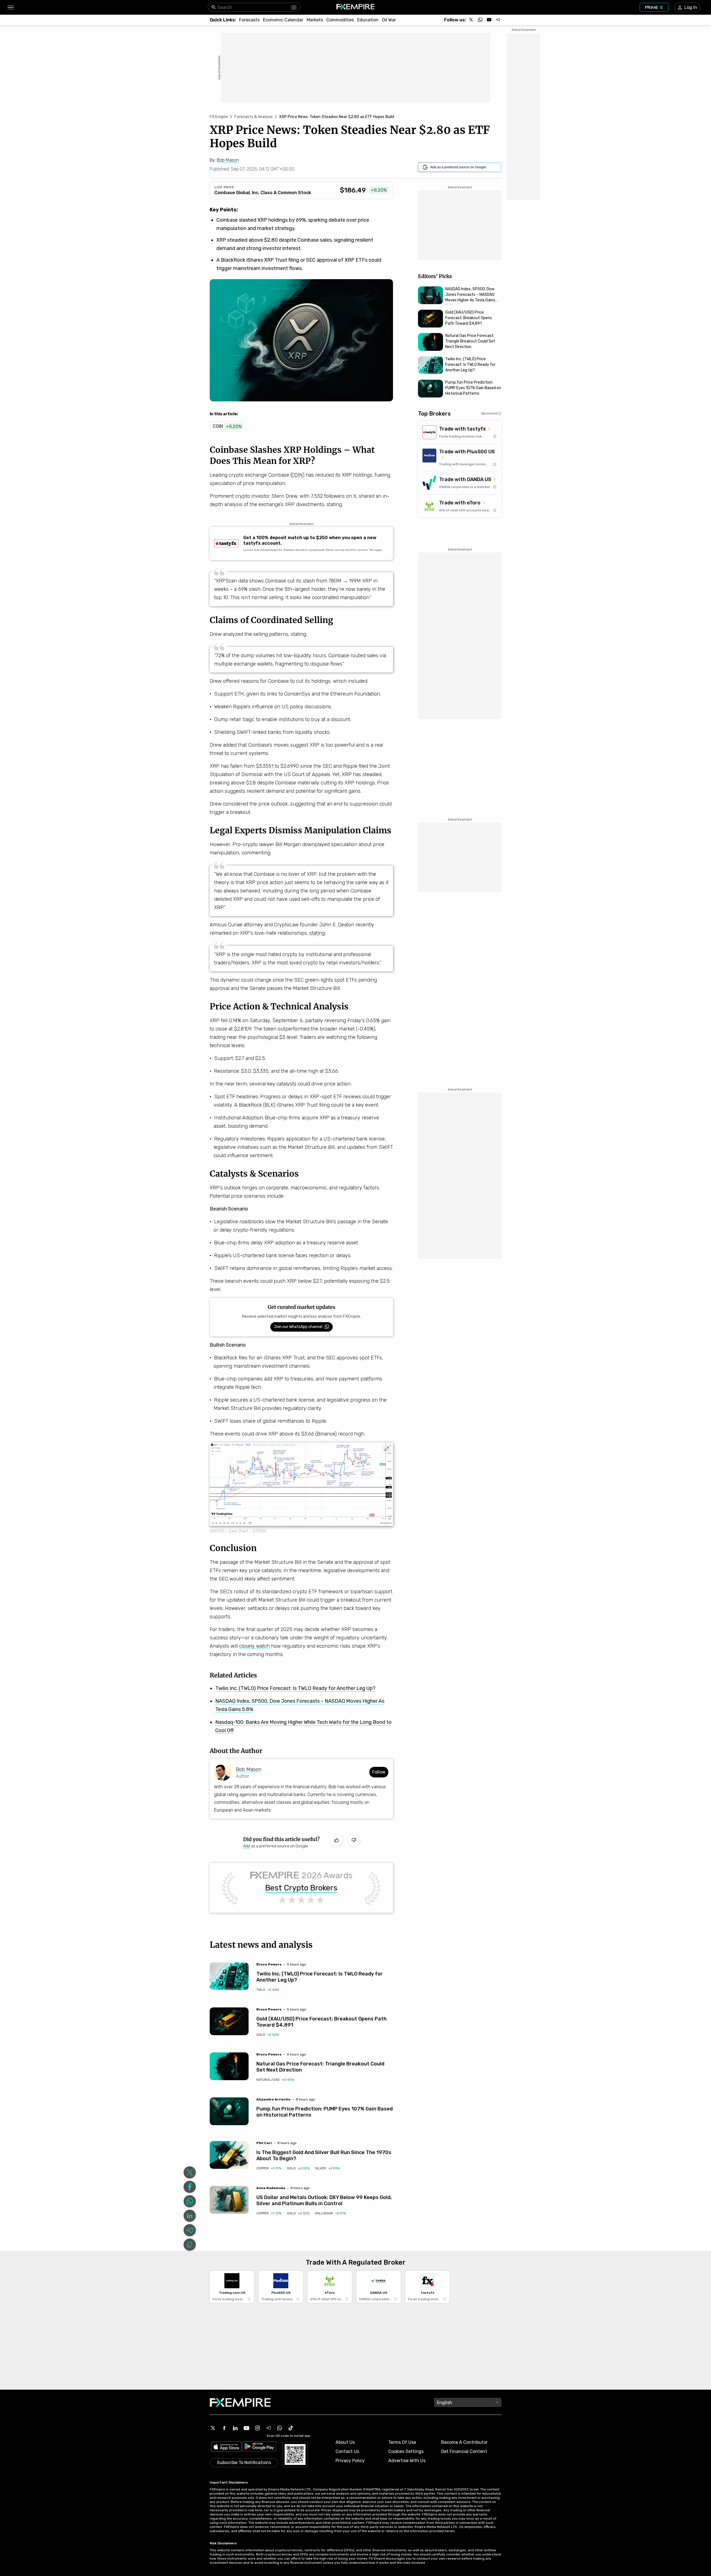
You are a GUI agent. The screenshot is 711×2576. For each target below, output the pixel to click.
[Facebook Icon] (224, 2428)
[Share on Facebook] (190, 2187)
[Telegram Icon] (269, 2428)
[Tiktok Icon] (291, 2428)
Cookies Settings (406, 2451)
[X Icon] (213, 2428)
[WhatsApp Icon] (280, 2428)
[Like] (337, 1841)
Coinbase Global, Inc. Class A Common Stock (263, 193)
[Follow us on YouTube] (489, 20)
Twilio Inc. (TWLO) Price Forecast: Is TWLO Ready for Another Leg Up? (295, 1688)
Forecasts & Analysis (254, 117)
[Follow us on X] (471, 20)
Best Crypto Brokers (301, 1888)
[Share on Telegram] (190, 2230)
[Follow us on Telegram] (498, 20)
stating (317, 933)
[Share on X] (190, 2172)
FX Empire (219, 117)
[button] (10, 7)
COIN (297, 475)
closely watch (254, 1646)
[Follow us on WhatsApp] (480, 20)
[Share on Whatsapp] (190, 2201)
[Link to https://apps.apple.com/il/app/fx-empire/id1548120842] (226, 2447)
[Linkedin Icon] (235, 2428)
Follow (379, 1772)
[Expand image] (387, 1449)
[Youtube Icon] (246, 2428)
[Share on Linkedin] (190, 2216)
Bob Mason (249, 1769)
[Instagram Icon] (257, 2428)
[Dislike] (354, 1841)
